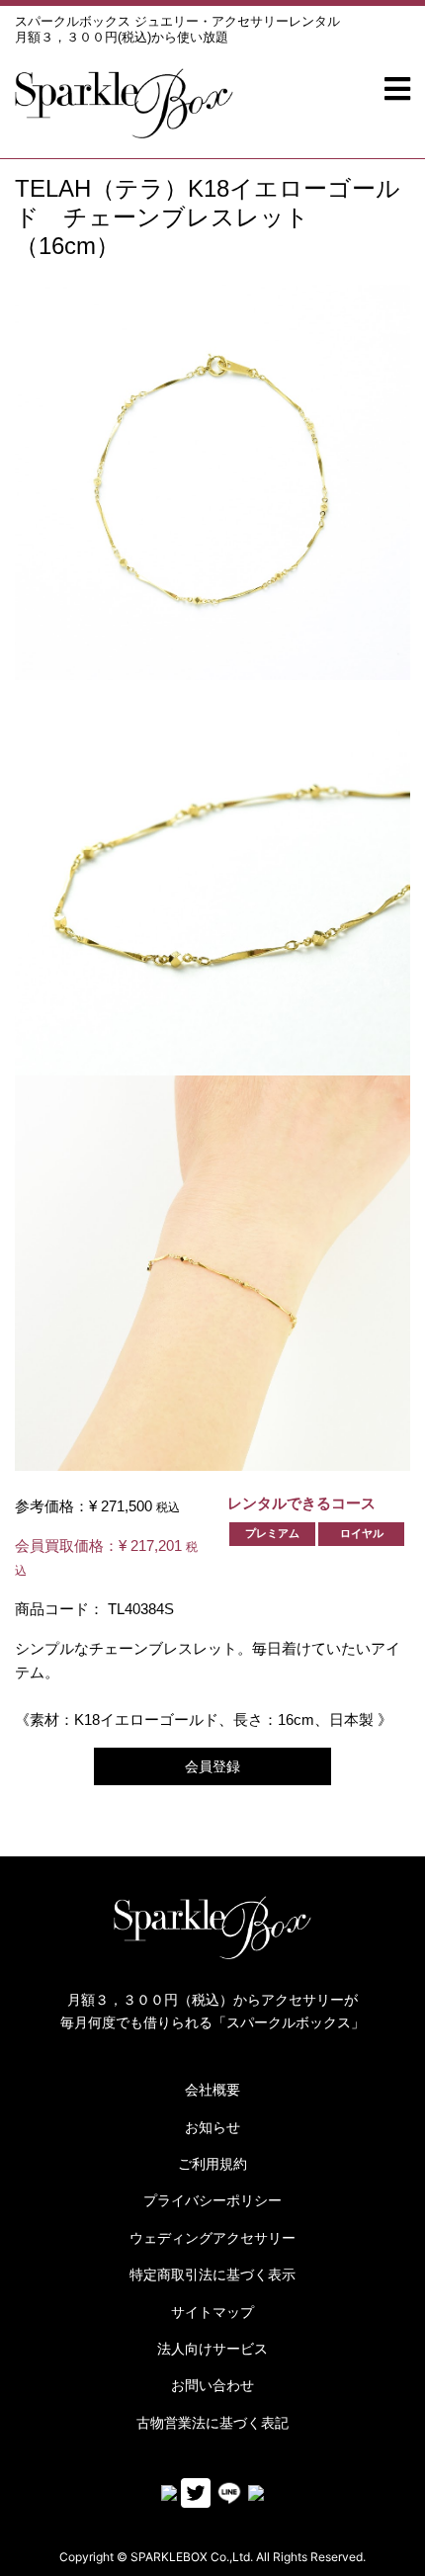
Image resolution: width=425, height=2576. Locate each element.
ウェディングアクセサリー (212, 2238)
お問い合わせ (212, 2385)
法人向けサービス (212, 2349)
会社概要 (212, 2090)
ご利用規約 (212, 2164)
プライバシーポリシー (212, 2200)
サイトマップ (212, 2312)
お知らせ (212, 2127)
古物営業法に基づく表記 (212, 2423)
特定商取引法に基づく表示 (212, 2275)
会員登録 (212, 1766)
